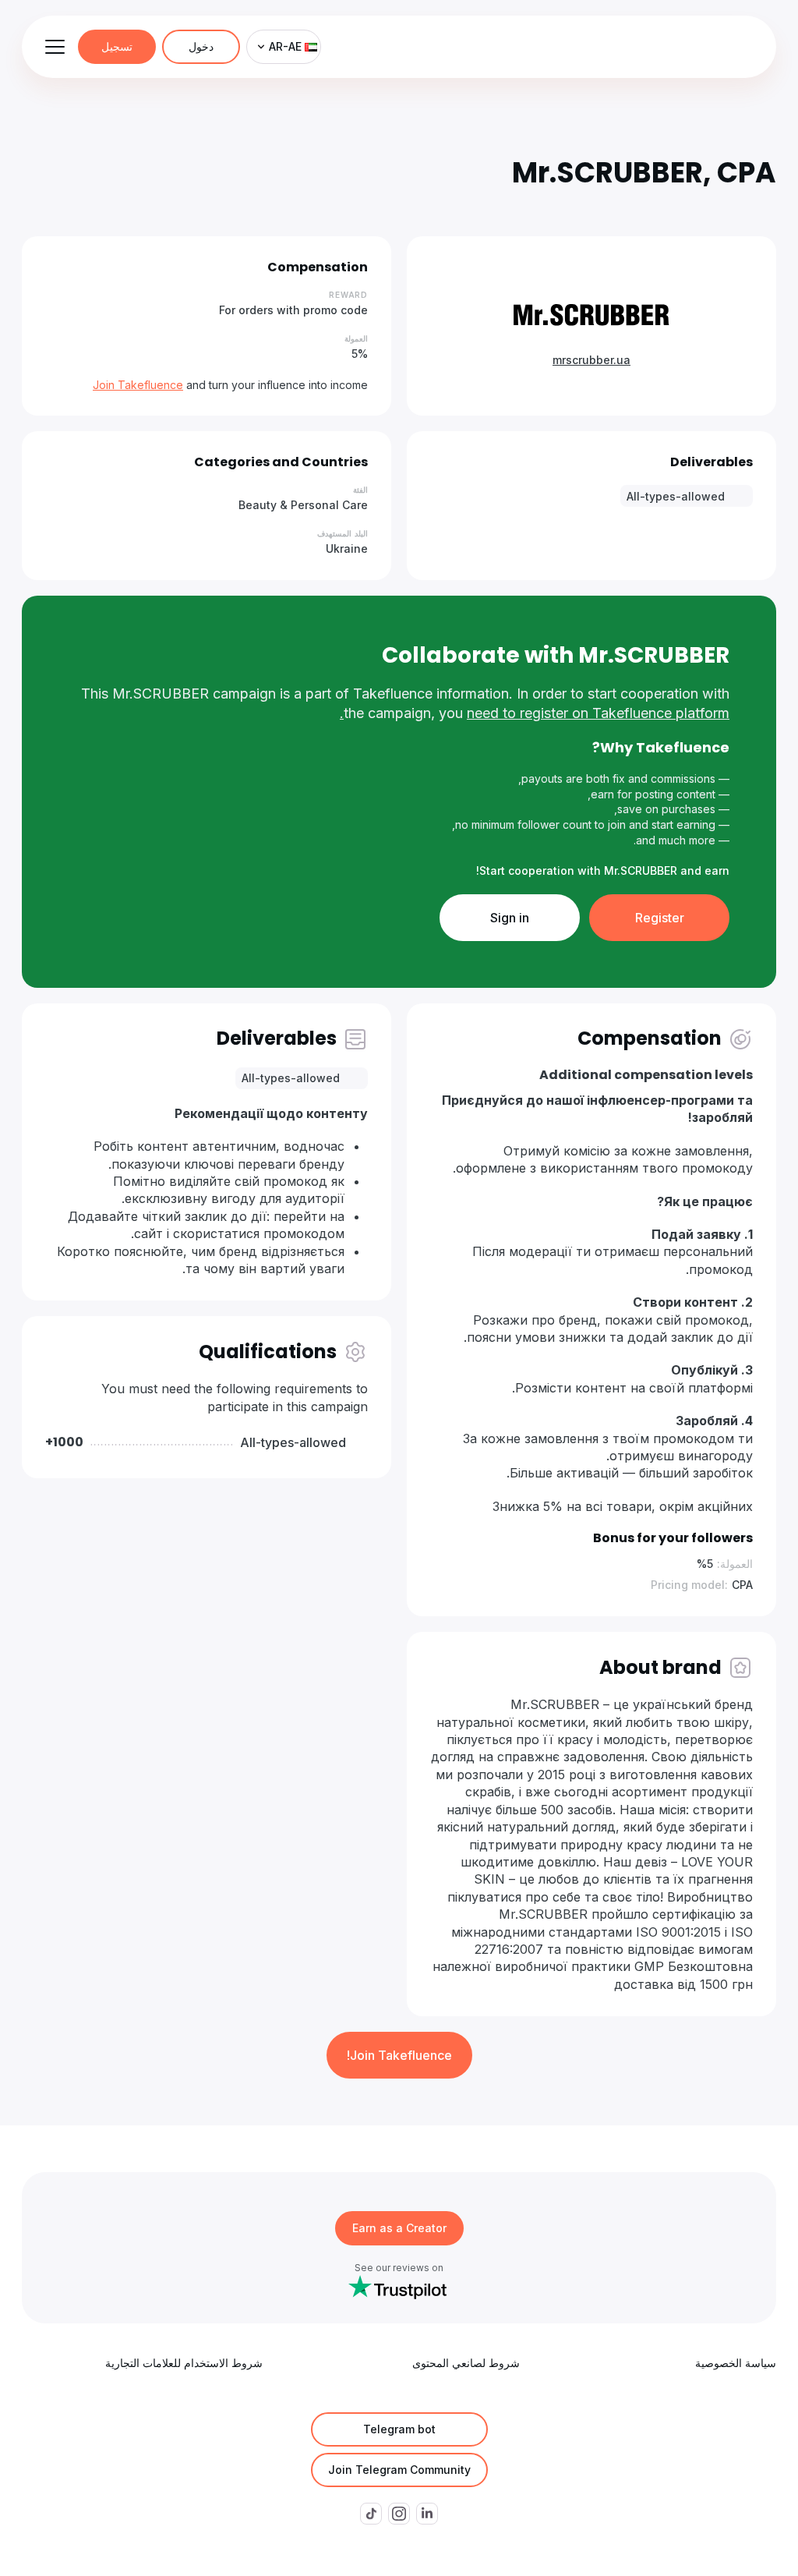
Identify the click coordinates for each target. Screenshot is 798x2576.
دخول (201, 46)
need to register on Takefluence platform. (535, 713)
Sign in (510, 918)
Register (660, 918)
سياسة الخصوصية (736, 2363)
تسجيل (117, 46)
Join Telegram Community (399, 2470)
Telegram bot (399, 2429)
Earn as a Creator (399, 2228)
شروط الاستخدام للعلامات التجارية (184, 2363)
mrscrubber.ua (591, 360)
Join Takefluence (138, 385)
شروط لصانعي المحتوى (466, 2363)
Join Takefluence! (399, 2055)
